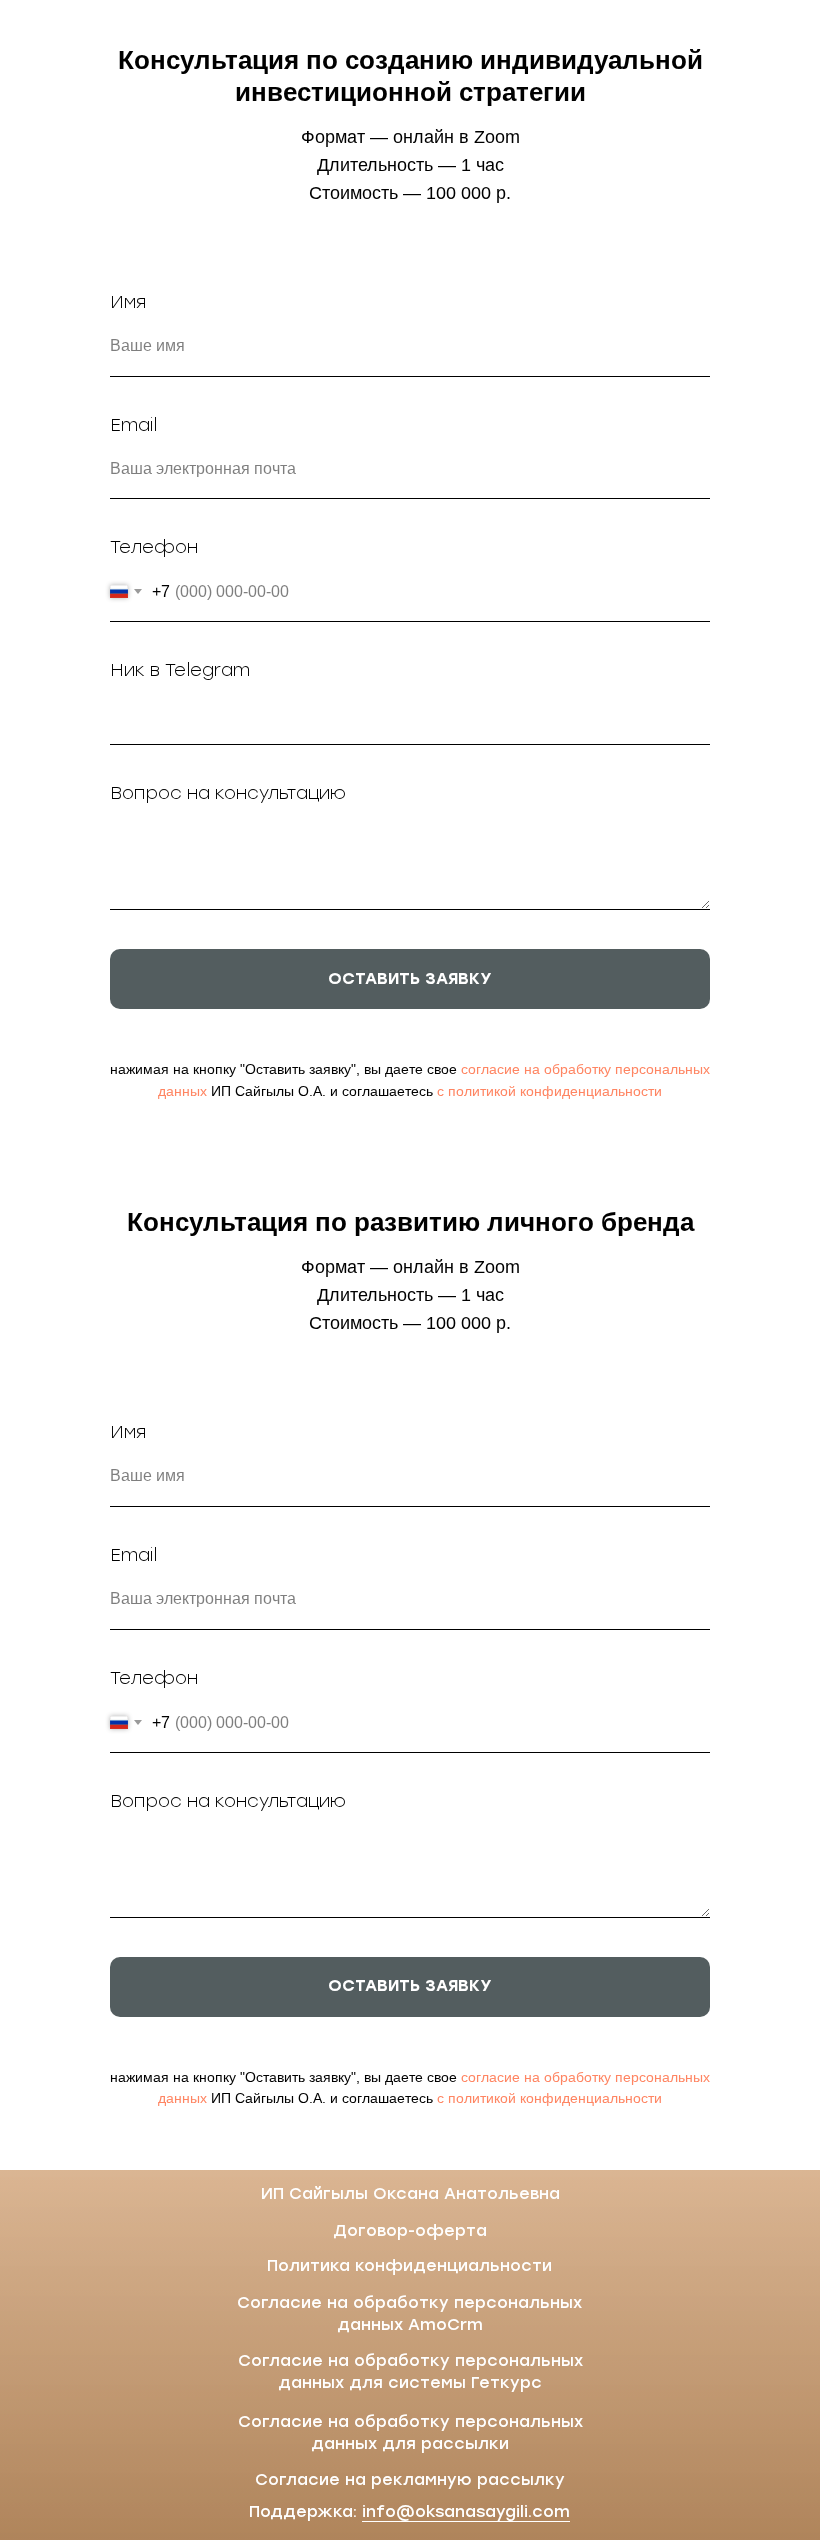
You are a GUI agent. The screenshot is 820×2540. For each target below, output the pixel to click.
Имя (128, 302)
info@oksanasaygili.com (466, 2511)
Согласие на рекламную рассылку (410, 2479)
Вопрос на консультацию (228, 793)
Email (133, 425)
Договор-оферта (410, 2230)
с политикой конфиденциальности (549, 1091)
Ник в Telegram (180, 670)
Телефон (154, 547)
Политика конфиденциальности (409, 2265)
